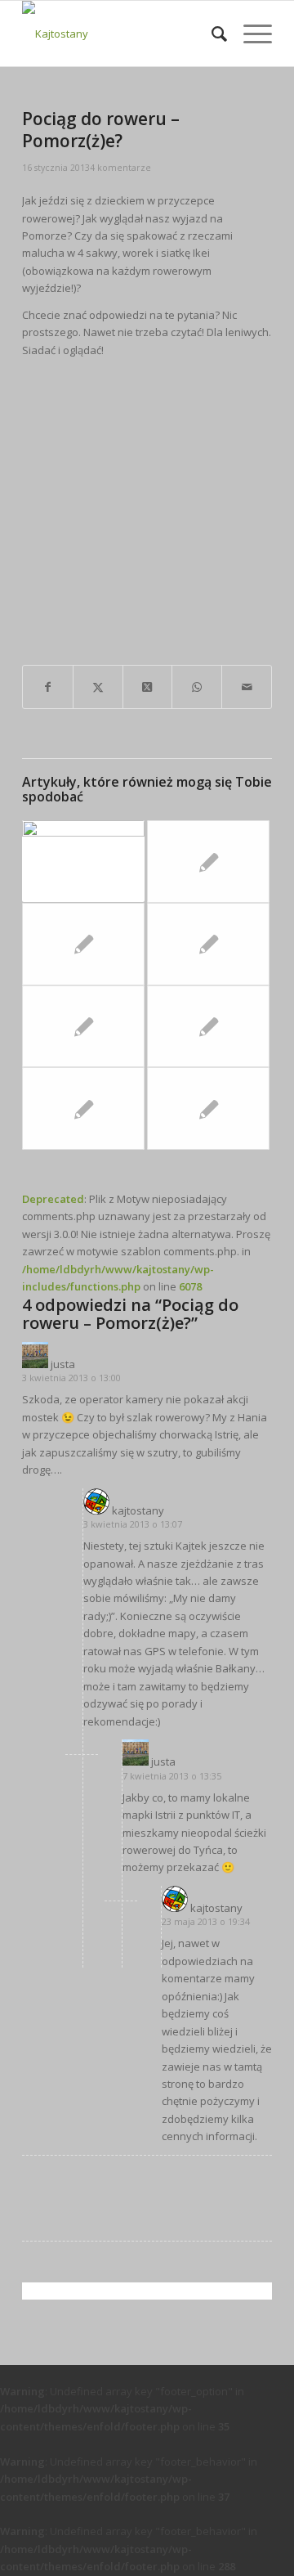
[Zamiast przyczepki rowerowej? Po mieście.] (208, 1108)
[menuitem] (211, 34)
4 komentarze (120, 168)
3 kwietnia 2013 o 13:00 (71, 1378)
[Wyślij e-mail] (247, 687)
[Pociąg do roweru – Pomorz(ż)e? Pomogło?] (83, 861)
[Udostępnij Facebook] (48, 687)
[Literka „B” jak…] (208, 1027)
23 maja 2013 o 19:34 (206, 1921)
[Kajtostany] (122, 34)
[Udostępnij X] (98, 687)
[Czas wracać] (83, 944)
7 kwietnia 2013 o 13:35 (172, 1776)
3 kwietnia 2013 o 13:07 (133, 1524)
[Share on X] (148, 687)
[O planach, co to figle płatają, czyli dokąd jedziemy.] (83, 1108)
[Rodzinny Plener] (208, 862)
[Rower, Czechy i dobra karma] (208, 944)
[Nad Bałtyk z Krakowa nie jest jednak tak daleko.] (83, 1027)
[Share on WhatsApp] (197, 687)
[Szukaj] (211, 34)
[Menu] (249, 34)
